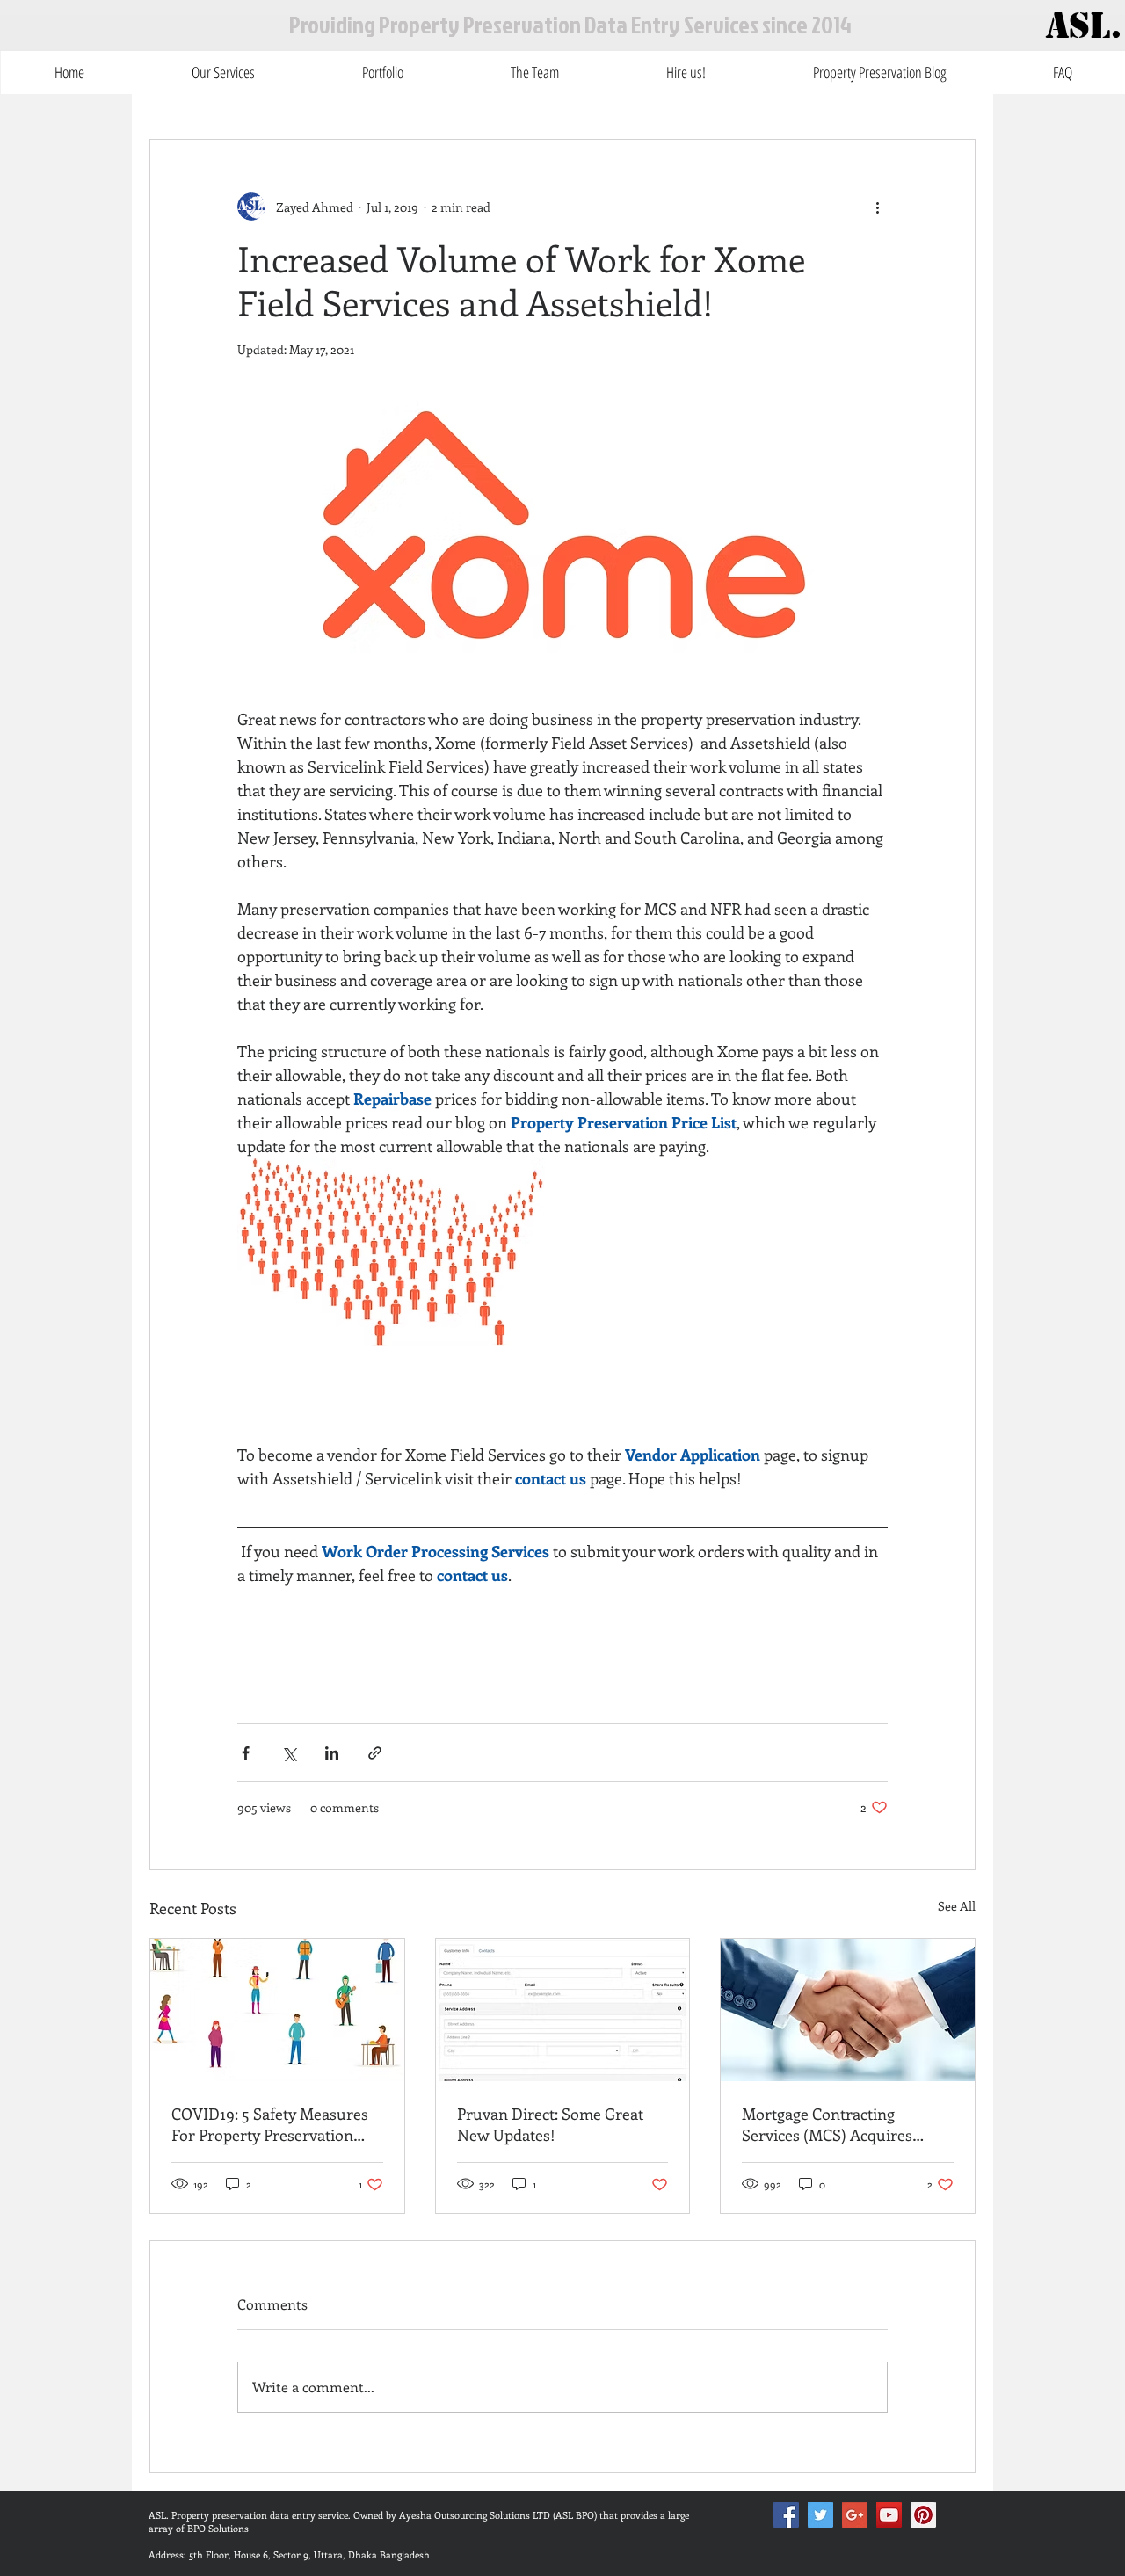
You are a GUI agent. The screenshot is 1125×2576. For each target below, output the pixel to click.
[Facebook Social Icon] (786, 2515)
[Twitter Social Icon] (820, 2515)
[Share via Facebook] (246, 1753)
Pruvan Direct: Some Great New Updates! (550, 2124)
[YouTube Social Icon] (889, 2515)
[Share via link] (375, 1753)
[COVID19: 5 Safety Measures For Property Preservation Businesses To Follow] (277, 2010)
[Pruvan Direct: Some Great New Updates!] (563, 2010)
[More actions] (877, 207)
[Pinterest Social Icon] (923, 2515)
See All (957, 1906)
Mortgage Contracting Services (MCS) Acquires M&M (827, 2124)
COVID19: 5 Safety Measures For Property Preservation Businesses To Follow (270, 2124)
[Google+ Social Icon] (855, 2515)
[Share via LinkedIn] (332, 1753)
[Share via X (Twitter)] (289, 1753)
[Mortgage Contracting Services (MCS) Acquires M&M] (848, 2010)
